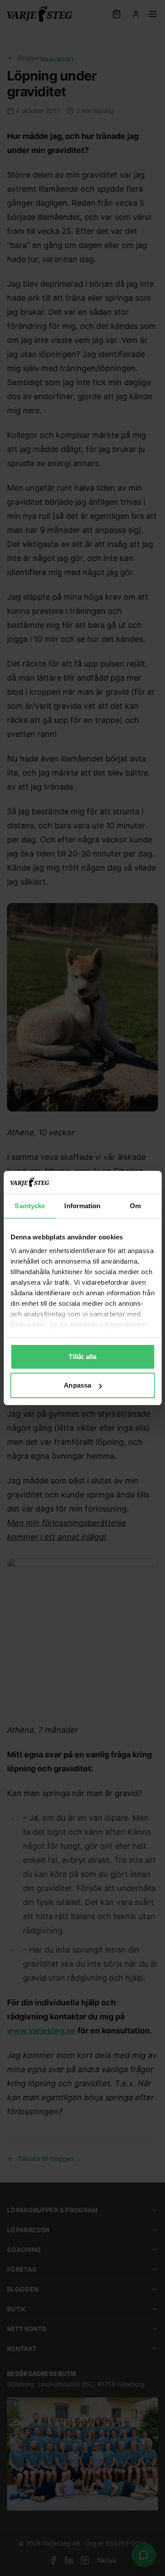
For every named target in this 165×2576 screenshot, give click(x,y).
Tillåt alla (82, 1357)
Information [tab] (82, 1206)
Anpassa (77, 1385)
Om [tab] (135, 1206)
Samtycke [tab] (30, 1206)
